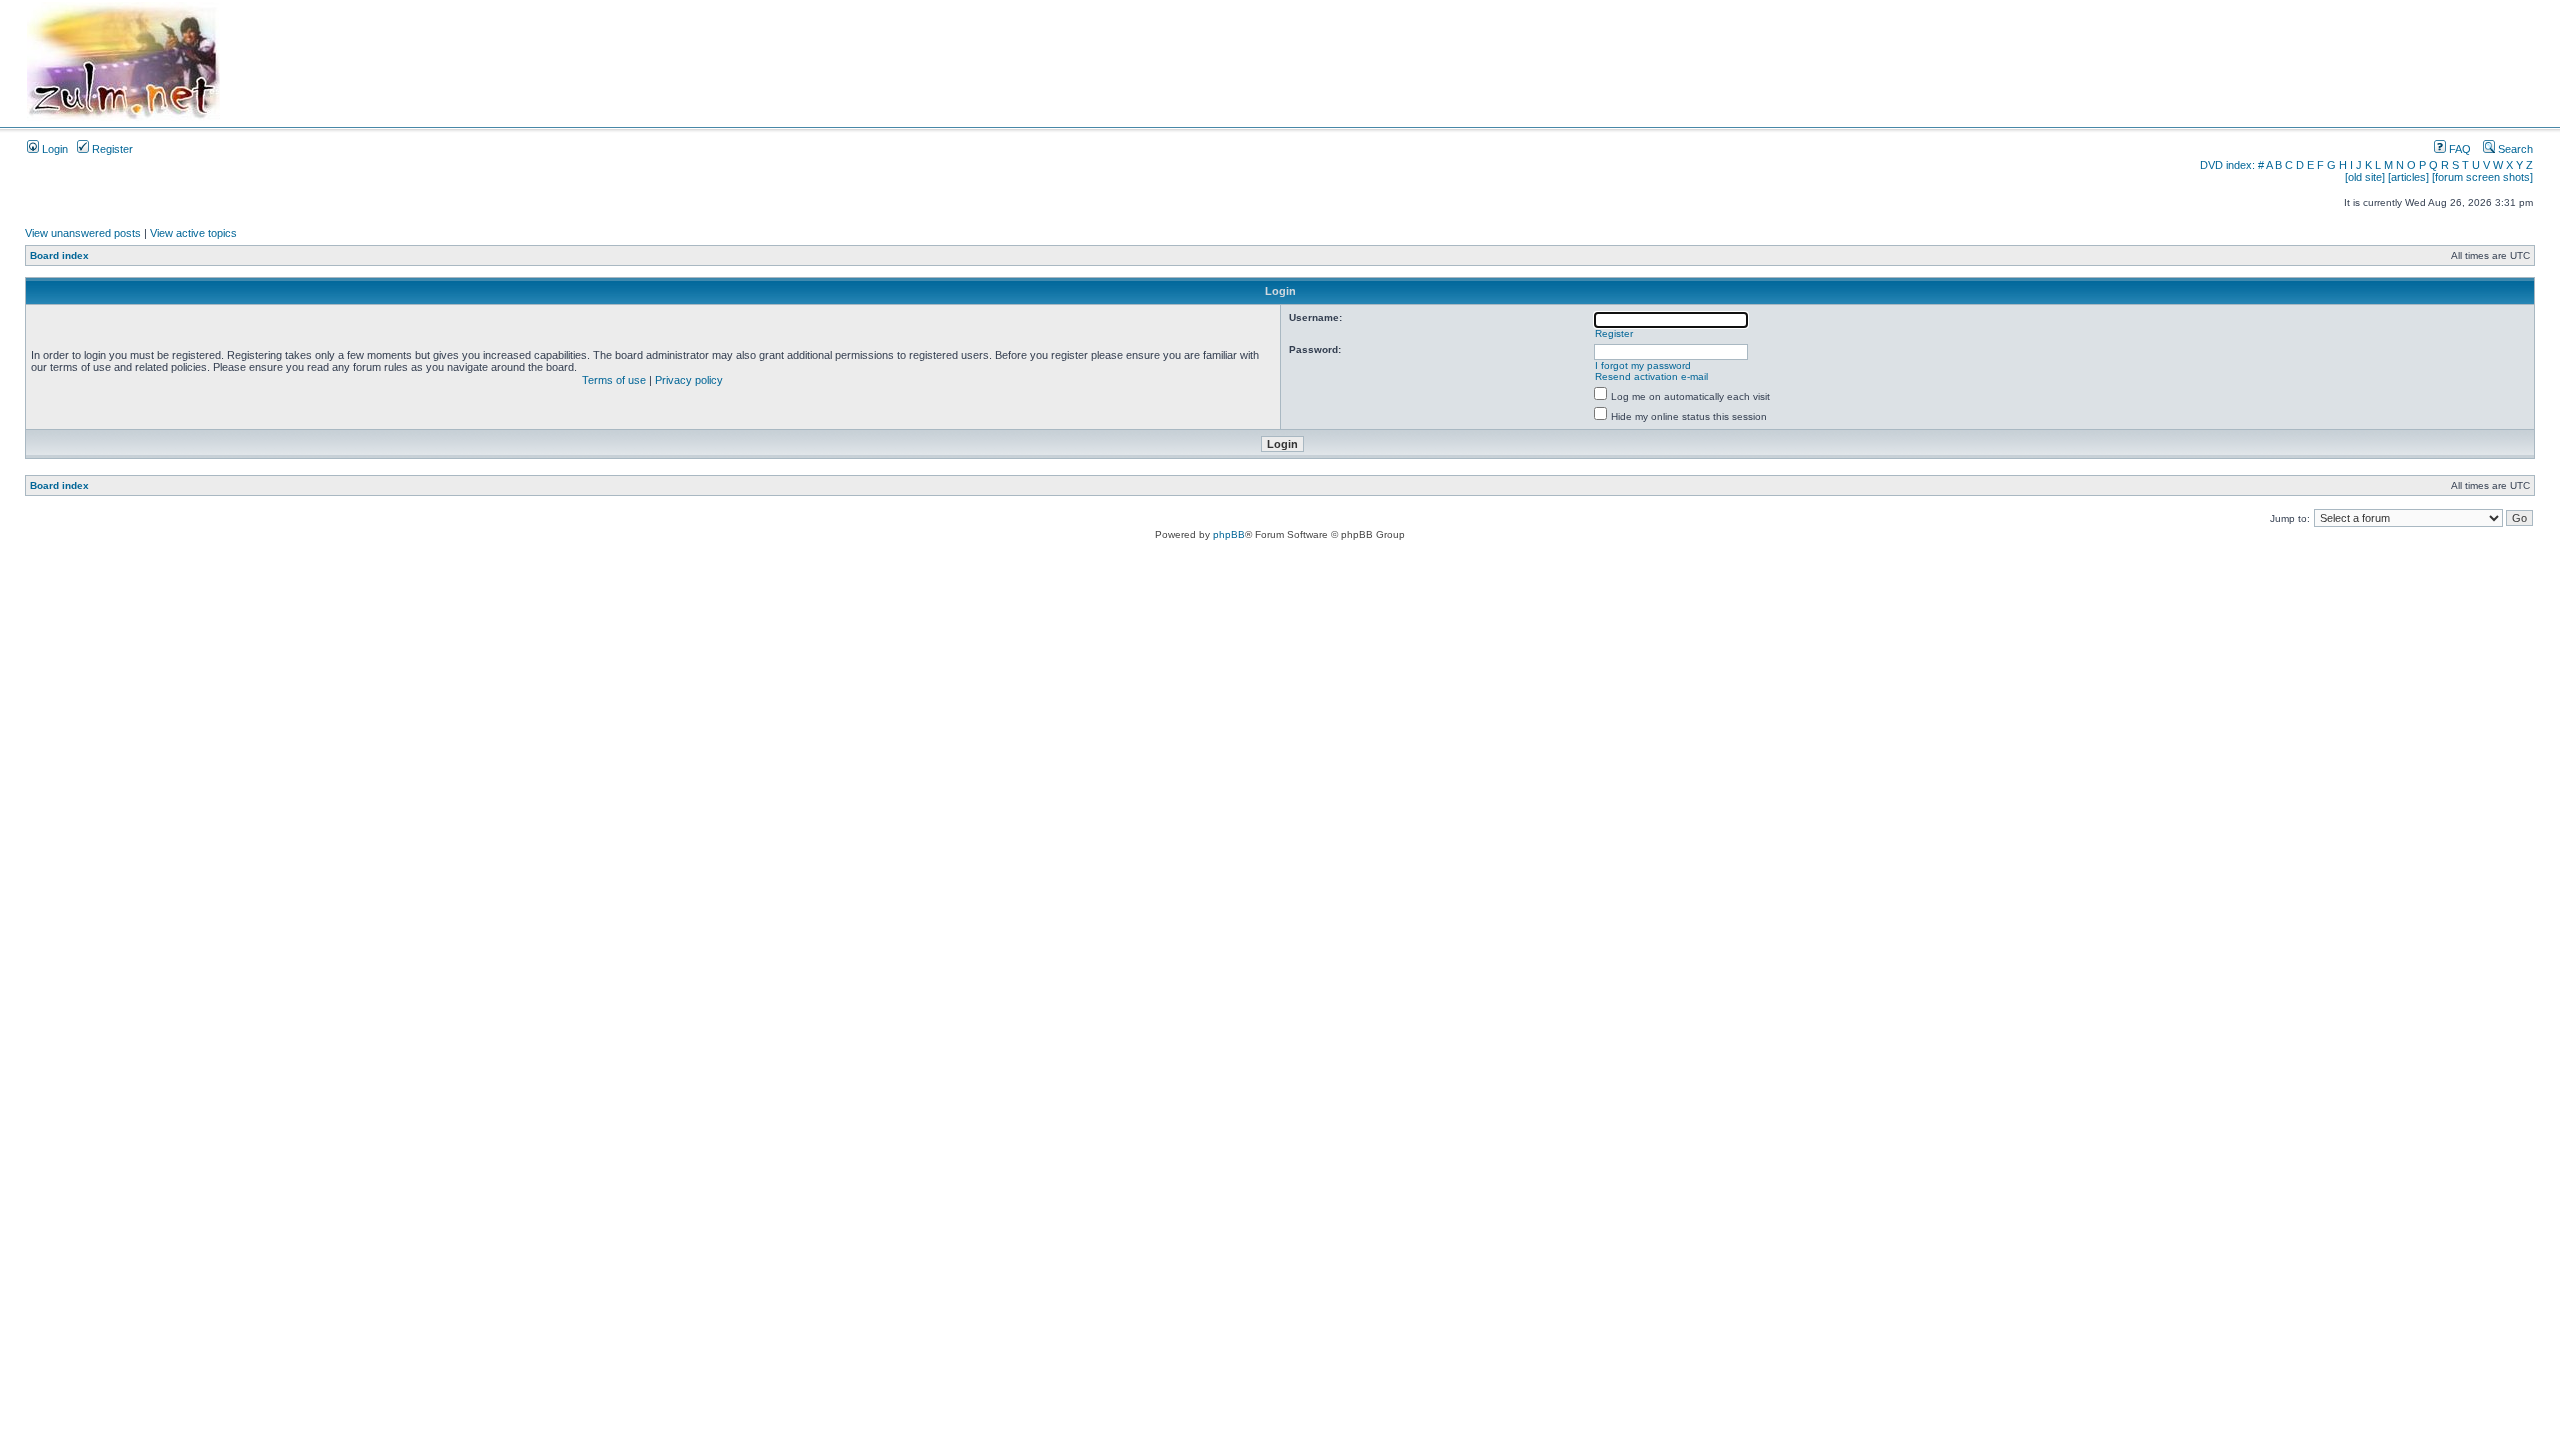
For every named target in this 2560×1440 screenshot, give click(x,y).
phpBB (1229, 534)
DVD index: (2227, 165)
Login (53, 149)
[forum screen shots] (2482, 177)
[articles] (2408, 177)
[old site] (2365, 177)
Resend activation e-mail (1651, 376)
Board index (59, 255)
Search (2514, 149)
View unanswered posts (83, 233)
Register (111, 149)
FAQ (2458, 149)
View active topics (193, 233)
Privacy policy (689, 380)
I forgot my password (1643, 365)
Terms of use (614, 380)
